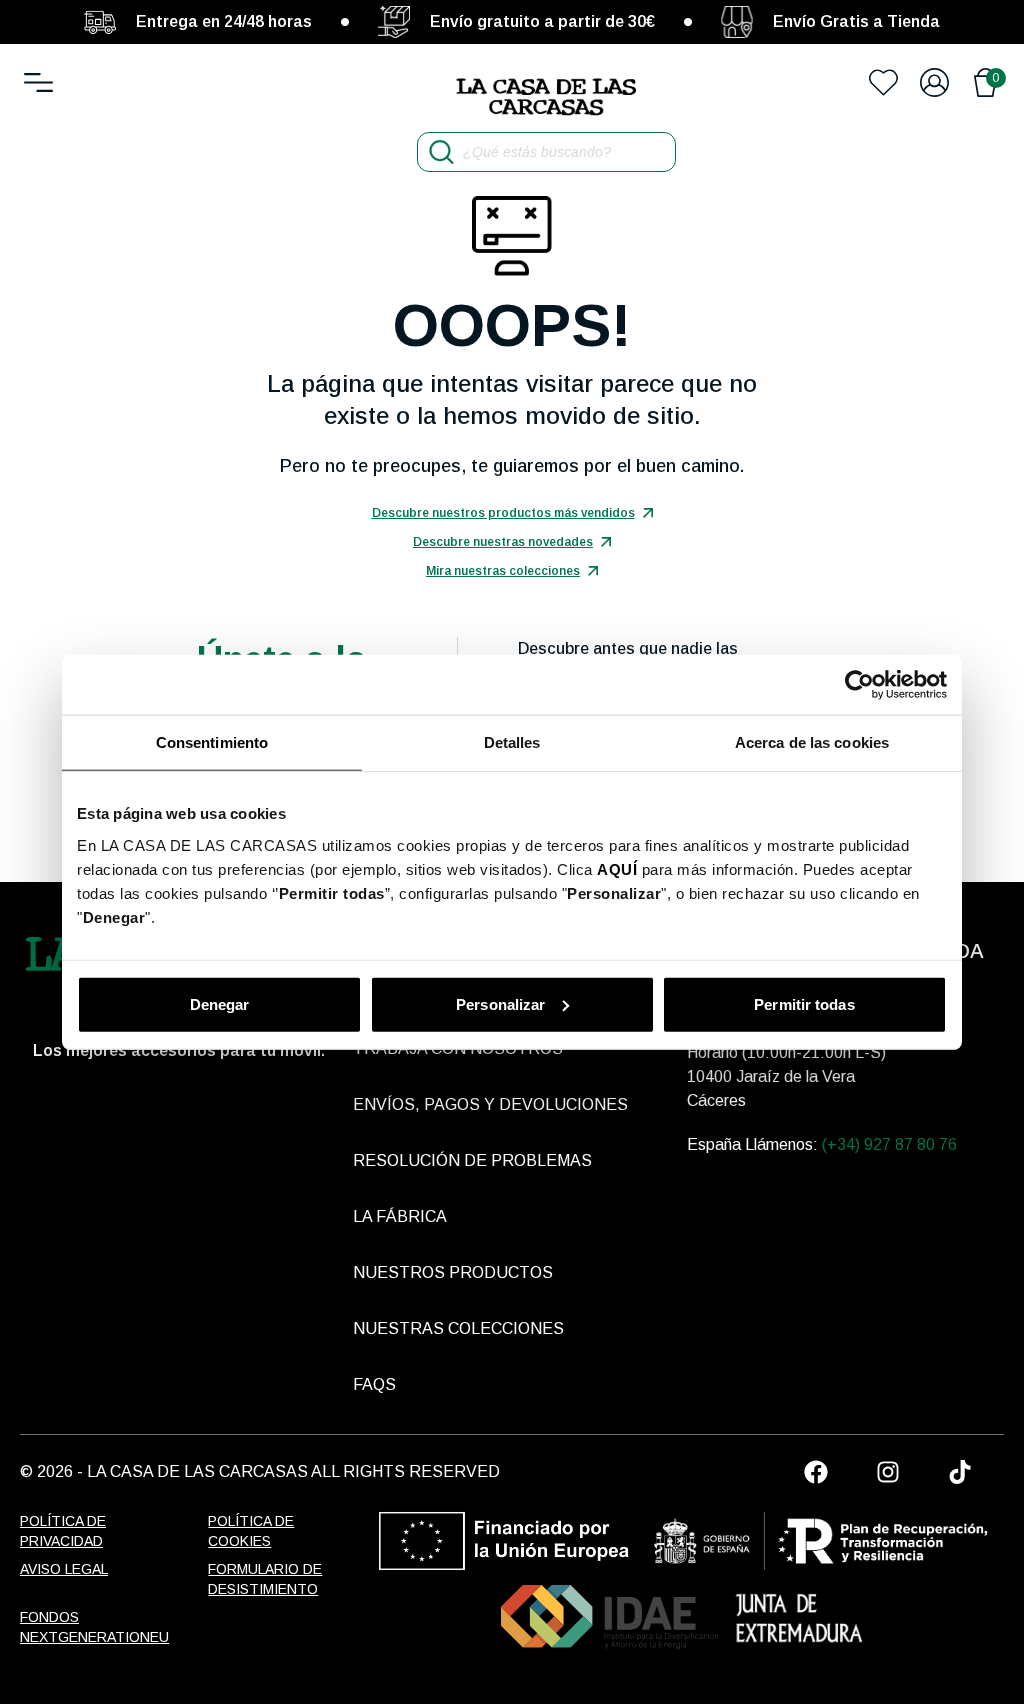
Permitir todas (804, 1003)
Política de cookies (251, 1531)
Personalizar (500, 1003)
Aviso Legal (64, 1569)
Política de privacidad (63, 1531)
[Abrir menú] (38, 82)
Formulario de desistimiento (265, 1579)
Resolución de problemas (472, 1160)
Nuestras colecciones (458, 1328)
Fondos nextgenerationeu (90, 1627)
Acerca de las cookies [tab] (812, 742)
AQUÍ (617, 868)
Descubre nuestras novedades (503, 542)
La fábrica (400, 1216)
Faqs (374, 1384)
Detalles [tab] (512, 742)
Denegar (220, 1003)
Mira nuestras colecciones (503, 571)
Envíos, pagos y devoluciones (490, 1104)
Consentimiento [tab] (212, 742)
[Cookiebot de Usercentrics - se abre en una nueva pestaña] (859, 685)
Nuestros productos (453, 1272)
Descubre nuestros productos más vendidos (503, 513)
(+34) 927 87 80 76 (889, 1144)
